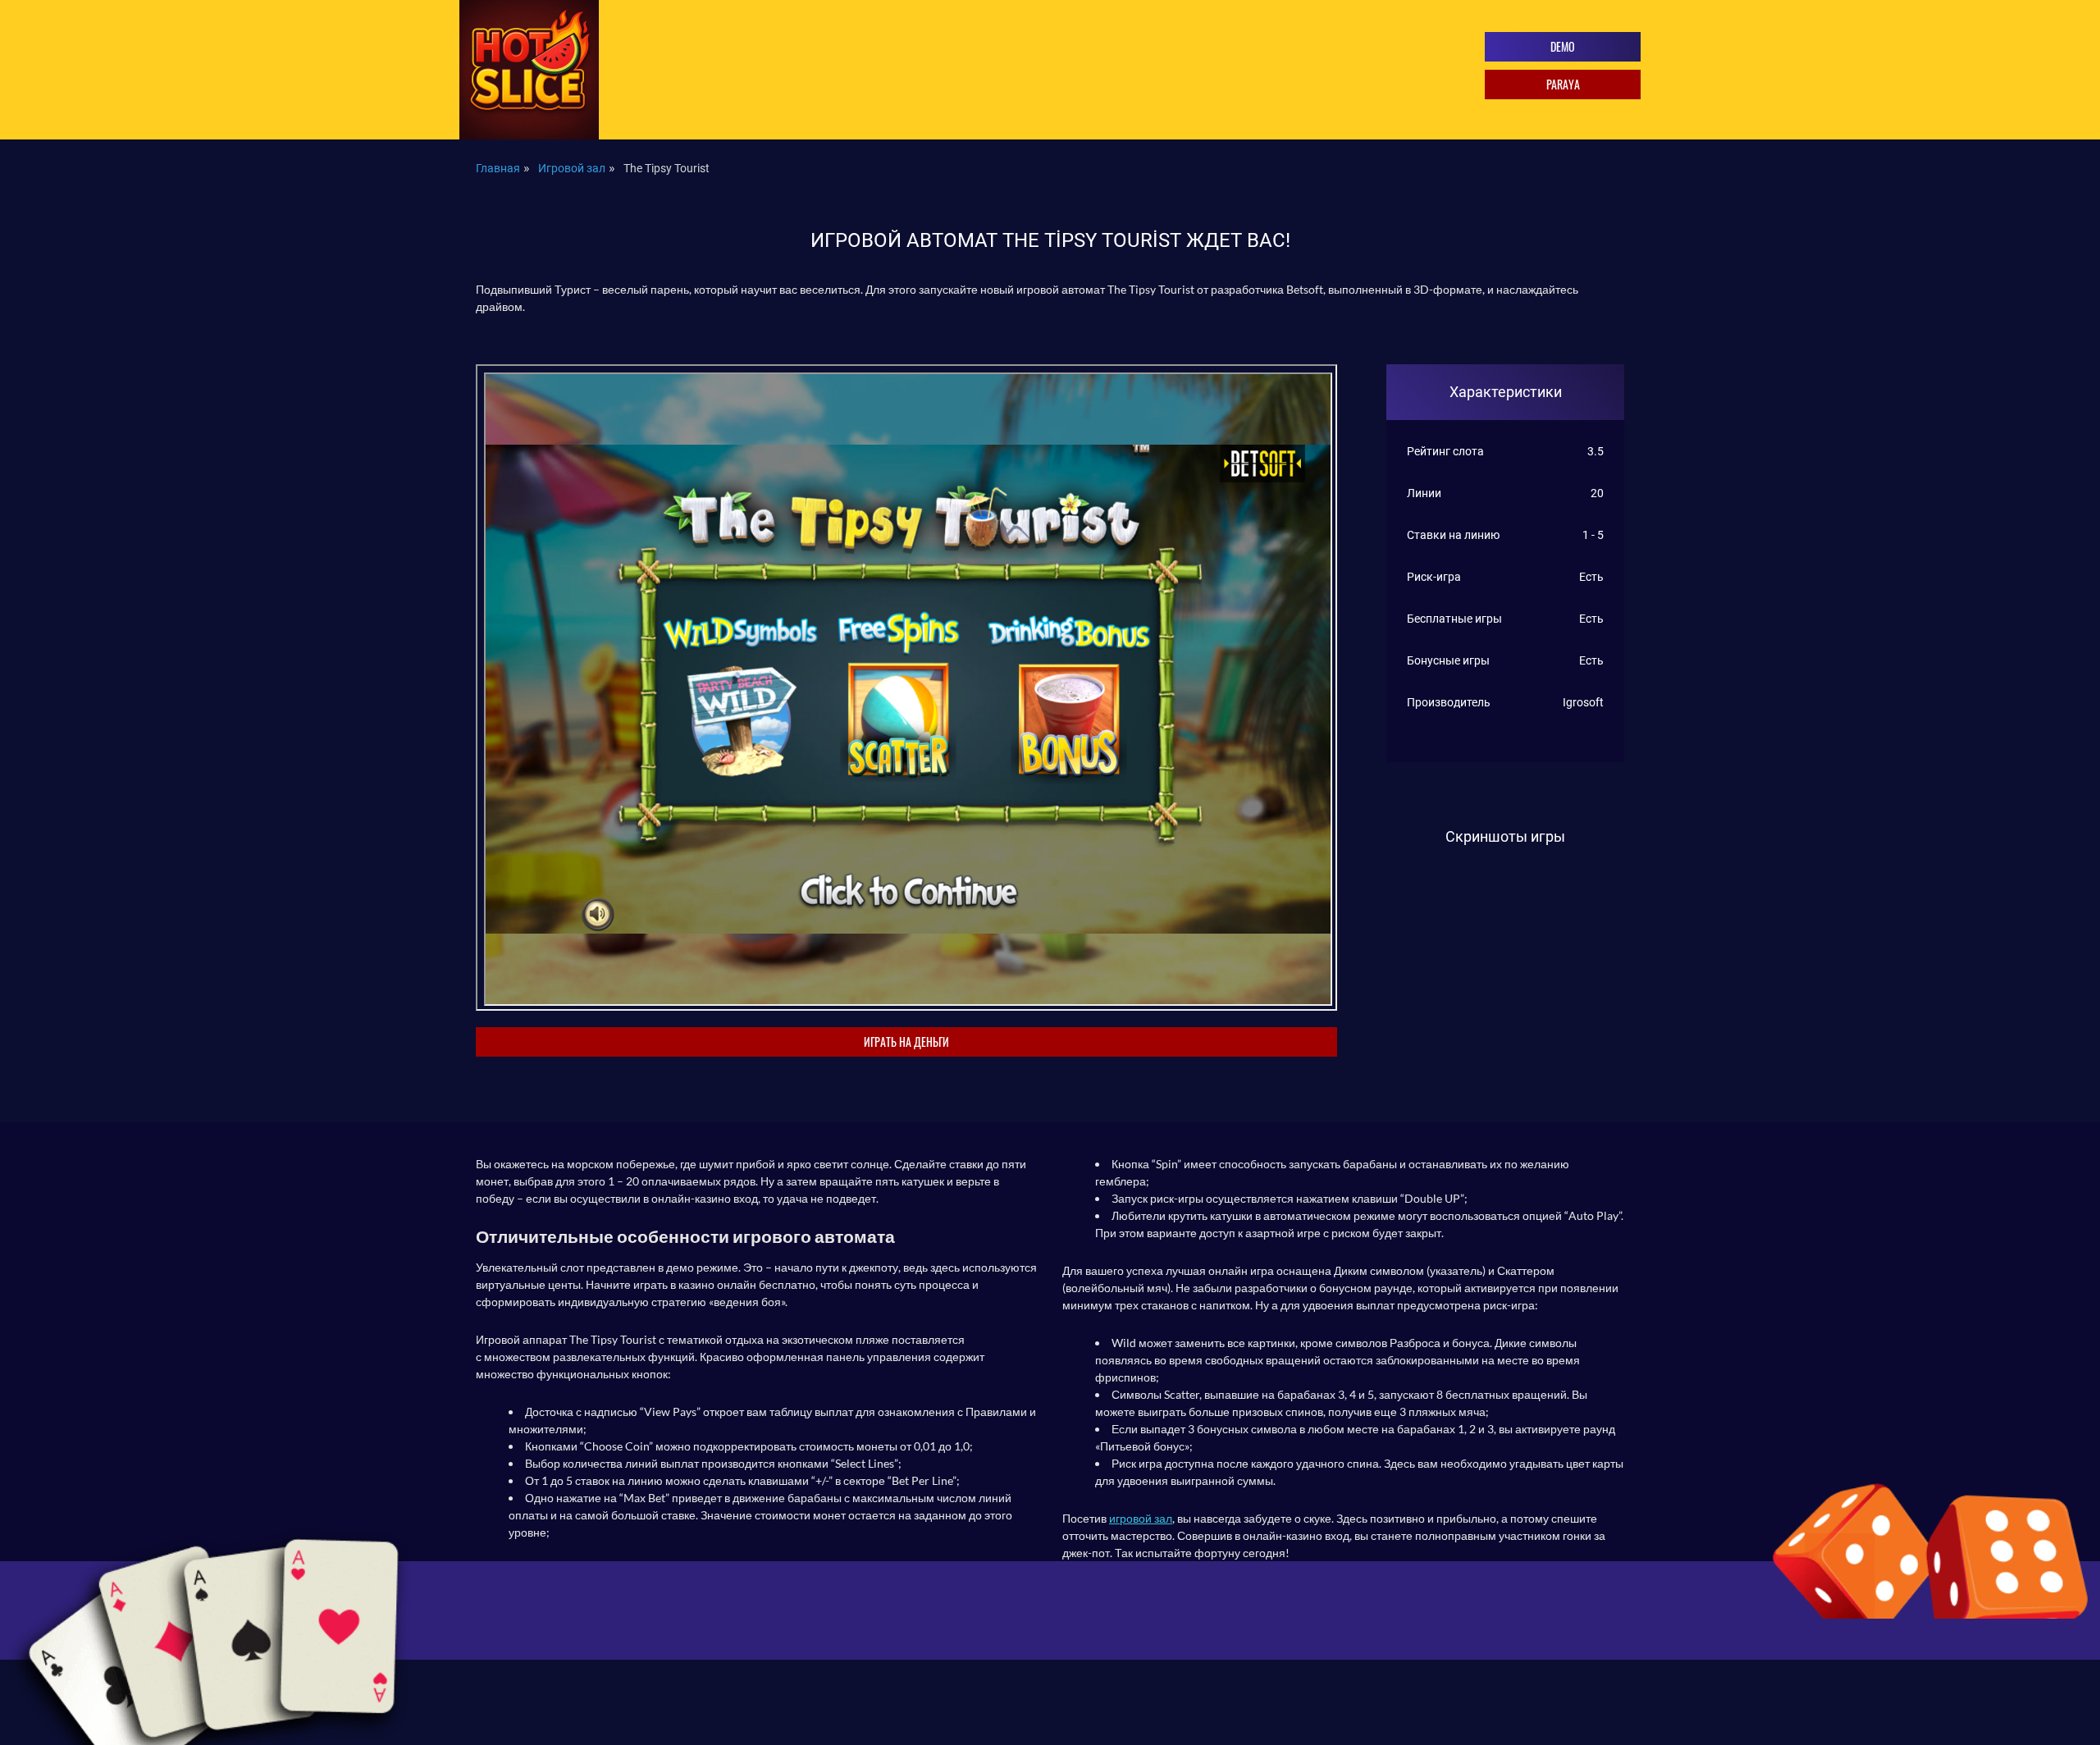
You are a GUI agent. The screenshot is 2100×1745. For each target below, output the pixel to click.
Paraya (1563, 84)
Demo (1563, 46)
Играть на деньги (906, 1042)
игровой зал (1141, 1518)
